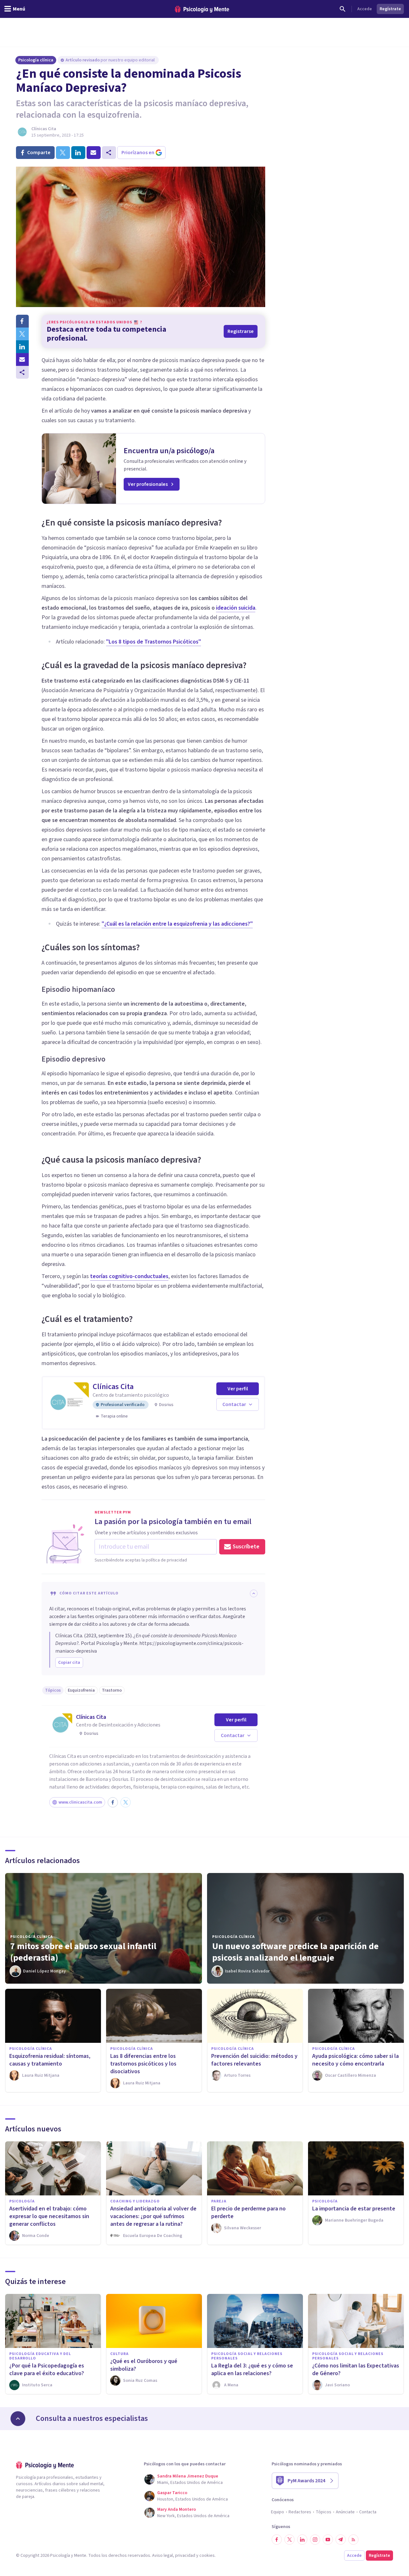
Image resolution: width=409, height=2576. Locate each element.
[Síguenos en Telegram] (341, 2540)
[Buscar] (343, 9)
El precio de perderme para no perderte (248, 2213)
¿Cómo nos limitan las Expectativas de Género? (356, 2370)
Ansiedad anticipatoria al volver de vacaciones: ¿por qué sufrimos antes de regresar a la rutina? (153, 2216)
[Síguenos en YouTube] (328, 2540)
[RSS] (353, 2540)
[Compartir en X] (22, 334)
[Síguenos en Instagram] (315, 2540)
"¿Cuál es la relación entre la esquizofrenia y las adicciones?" (177, 924)
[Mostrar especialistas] (18, 2419)
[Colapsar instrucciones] (254, 1593)
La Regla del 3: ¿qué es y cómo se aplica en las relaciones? (252, 2370)
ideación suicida (236, 608)
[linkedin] (78, 153)
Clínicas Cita (44, 129)
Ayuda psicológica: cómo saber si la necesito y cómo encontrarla (355, 2060)
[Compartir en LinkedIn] (22, 347)
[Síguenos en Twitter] (289, 2540)
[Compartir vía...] (22, 372)
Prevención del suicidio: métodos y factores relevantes (254, 2060)
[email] (94, 153)
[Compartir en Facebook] (22, 321)
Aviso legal (162, 2556)
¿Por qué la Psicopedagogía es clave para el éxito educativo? (47, 2370)
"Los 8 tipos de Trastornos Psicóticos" (154, 642)
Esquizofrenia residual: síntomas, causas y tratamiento (50, 2060)
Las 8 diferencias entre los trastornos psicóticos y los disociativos (143, 2064)
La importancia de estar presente (354, 2209)
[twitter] (63, 153)
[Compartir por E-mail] (22, 360)
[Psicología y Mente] (202, 9)
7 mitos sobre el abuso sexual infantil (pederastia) (83, 1952)
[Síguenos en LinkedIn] (302, 2540)
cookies (207, 2556)
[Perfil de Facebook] (113, 1802)
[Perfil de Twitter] (126, 1802)
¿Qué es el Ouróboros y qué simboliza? (144, 2365)
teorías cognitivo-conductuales (129, 1276)
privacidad (185, 2556)
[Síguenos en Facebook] (277, 2540)
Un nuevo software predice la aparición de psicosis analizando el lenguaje (295, 1952)
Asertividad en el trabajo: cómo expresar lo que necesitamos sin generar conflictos (49, 2216)
